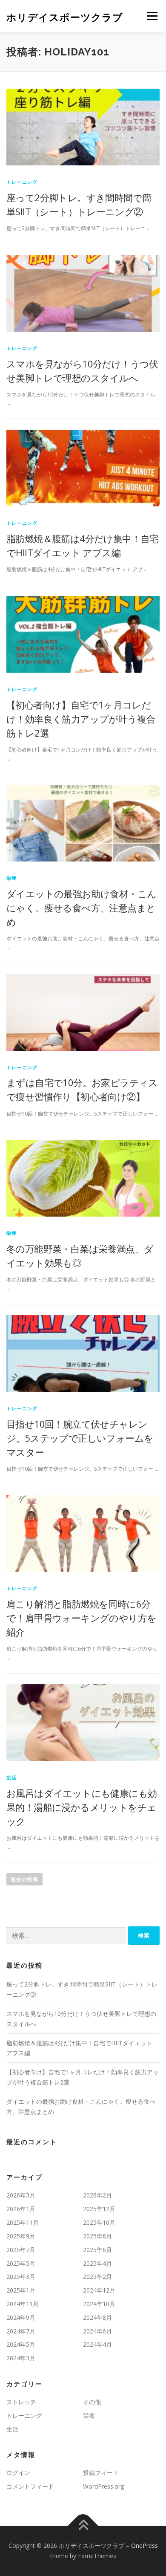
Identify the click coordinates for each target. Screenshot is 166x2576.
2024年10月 (99, 2304)
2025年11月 (23, 2222)
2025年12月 (99, 2209)
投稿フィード (101, 2473)
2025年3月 (21, 2277)
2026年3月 (21, 2195)
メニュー (152, 16)
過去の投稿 (24, 1879)
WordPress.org (103, 2486)
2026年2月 (97, 2195)
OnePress (145, 2546)
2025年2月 (97, 2277)
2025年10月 (99, 2222)
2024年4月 (97, 2344)
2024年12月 (99, 2290)
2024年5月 (21, 2344)
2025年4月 (97, 2263)
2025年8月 (97, 2236)
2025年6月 (97, 2250)
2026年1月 (21, 2209)
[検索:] (66, 1936)
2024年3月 (21, 2358)
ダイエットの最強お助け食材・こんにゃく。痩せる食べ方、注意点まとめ (81, 908)
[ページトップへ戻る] (83, 2526)
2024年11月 (23, 2304)
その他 (92, 2402)
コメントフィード (30, 2486)
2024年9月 (21, 2317)
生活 (11, 1777)
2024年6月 (97, 2331)
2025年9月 (21, 2236)
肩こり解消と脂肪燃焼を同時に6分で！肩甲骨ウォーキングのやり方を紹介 (81, 1618)
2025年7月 (21, 2250)
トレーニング (22, 182)
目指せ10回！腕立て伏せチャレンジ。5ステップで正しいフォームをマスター (80, 1438)
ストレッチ (21, 2402)
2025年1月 (21, 2290)
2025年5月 (21, 2263)
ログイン (18, 2473)
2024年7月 (21, 2331)
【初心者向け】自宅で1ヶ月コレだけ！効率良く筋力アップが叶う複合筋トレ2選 (81, 719)
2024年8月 (97, 2317)
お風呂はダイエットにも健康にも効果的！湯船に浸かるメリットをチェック (82, 1807)
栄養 (11, 878)
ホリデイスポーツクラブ (65, 17)
